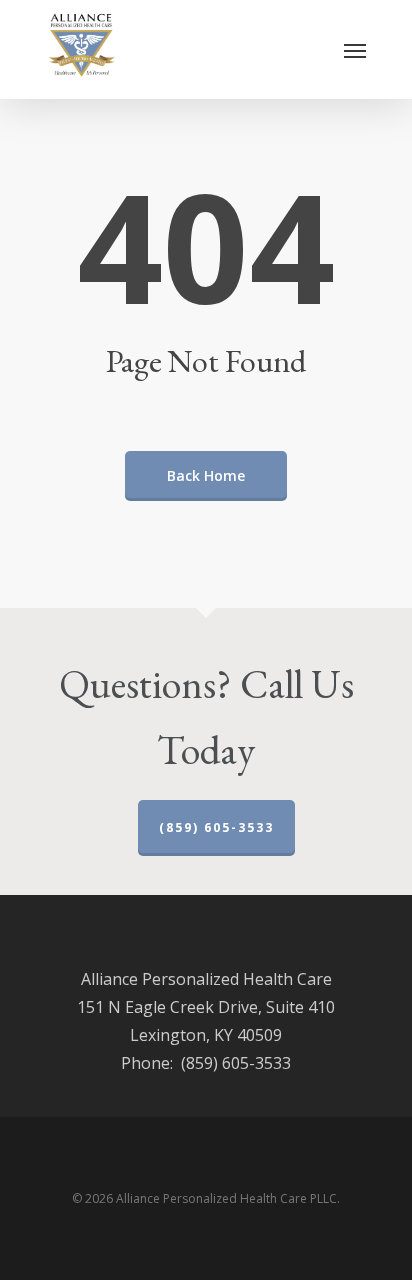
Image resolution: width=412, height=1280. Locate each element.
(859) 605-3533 (216, 827)
